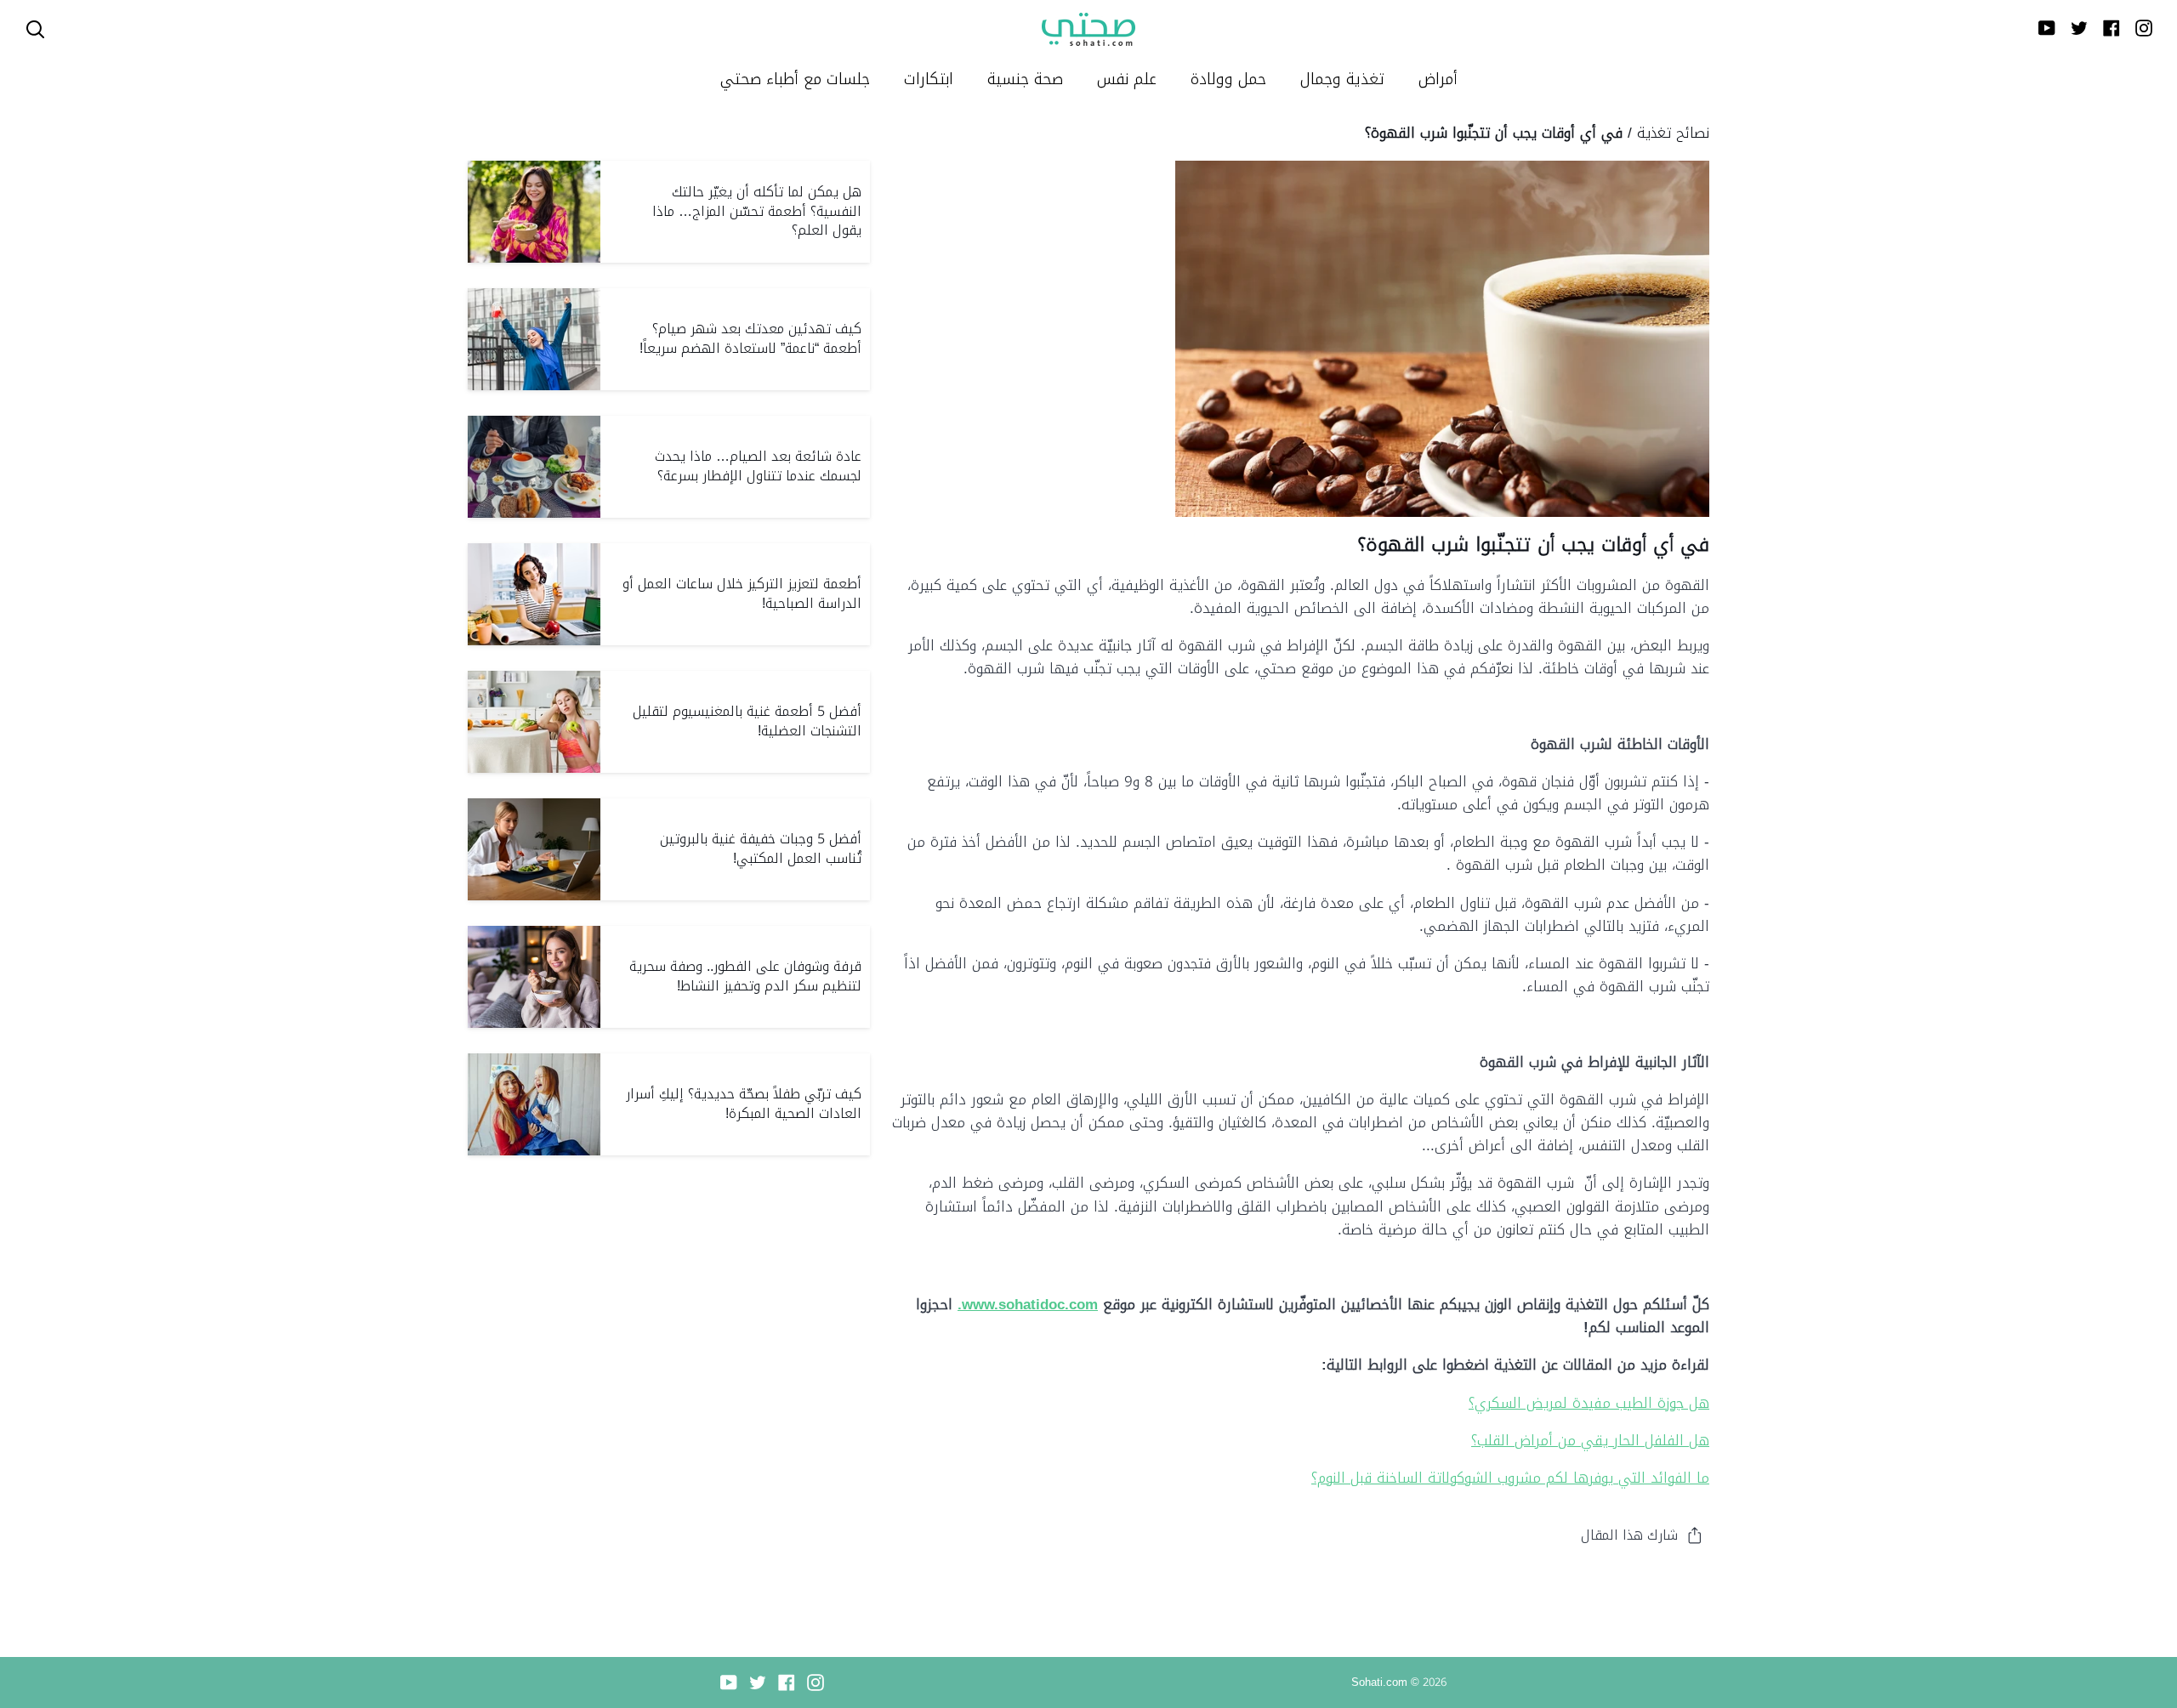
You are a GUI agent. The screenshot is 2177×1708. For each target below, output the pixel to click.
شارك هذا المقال (1629, 1535)
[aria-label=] (35, 29)
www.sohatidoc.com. (1028, 1304)
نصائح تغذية (1673, 133)
